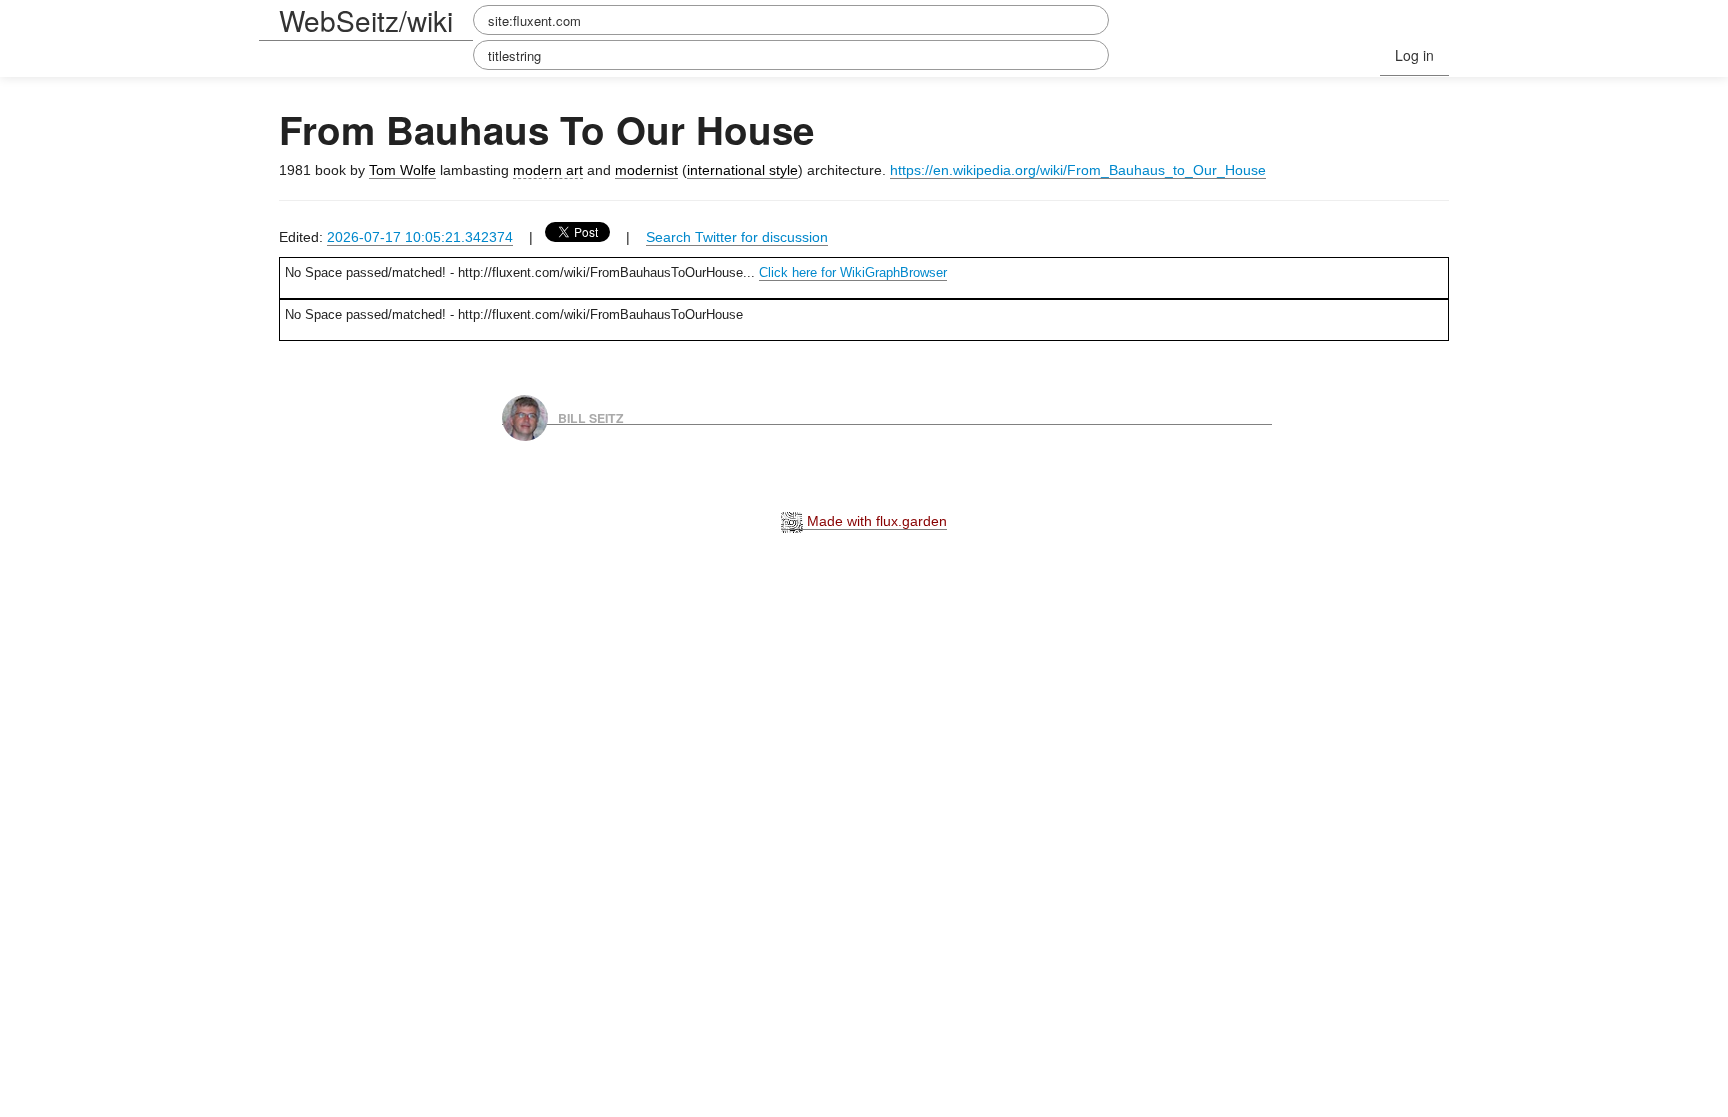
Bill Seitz (591, 417)
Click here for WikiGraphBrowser (853, 272)
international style (742, 170)
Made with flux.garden (875, 521)
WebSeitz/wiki (366, 20)
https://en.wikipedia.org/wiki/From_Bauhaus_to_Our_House (1078, 170)
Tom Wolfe (402, 170)
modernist (646, 170)
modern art (548, 170)
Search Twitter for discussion (737, 237)
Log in (1414, 55)
